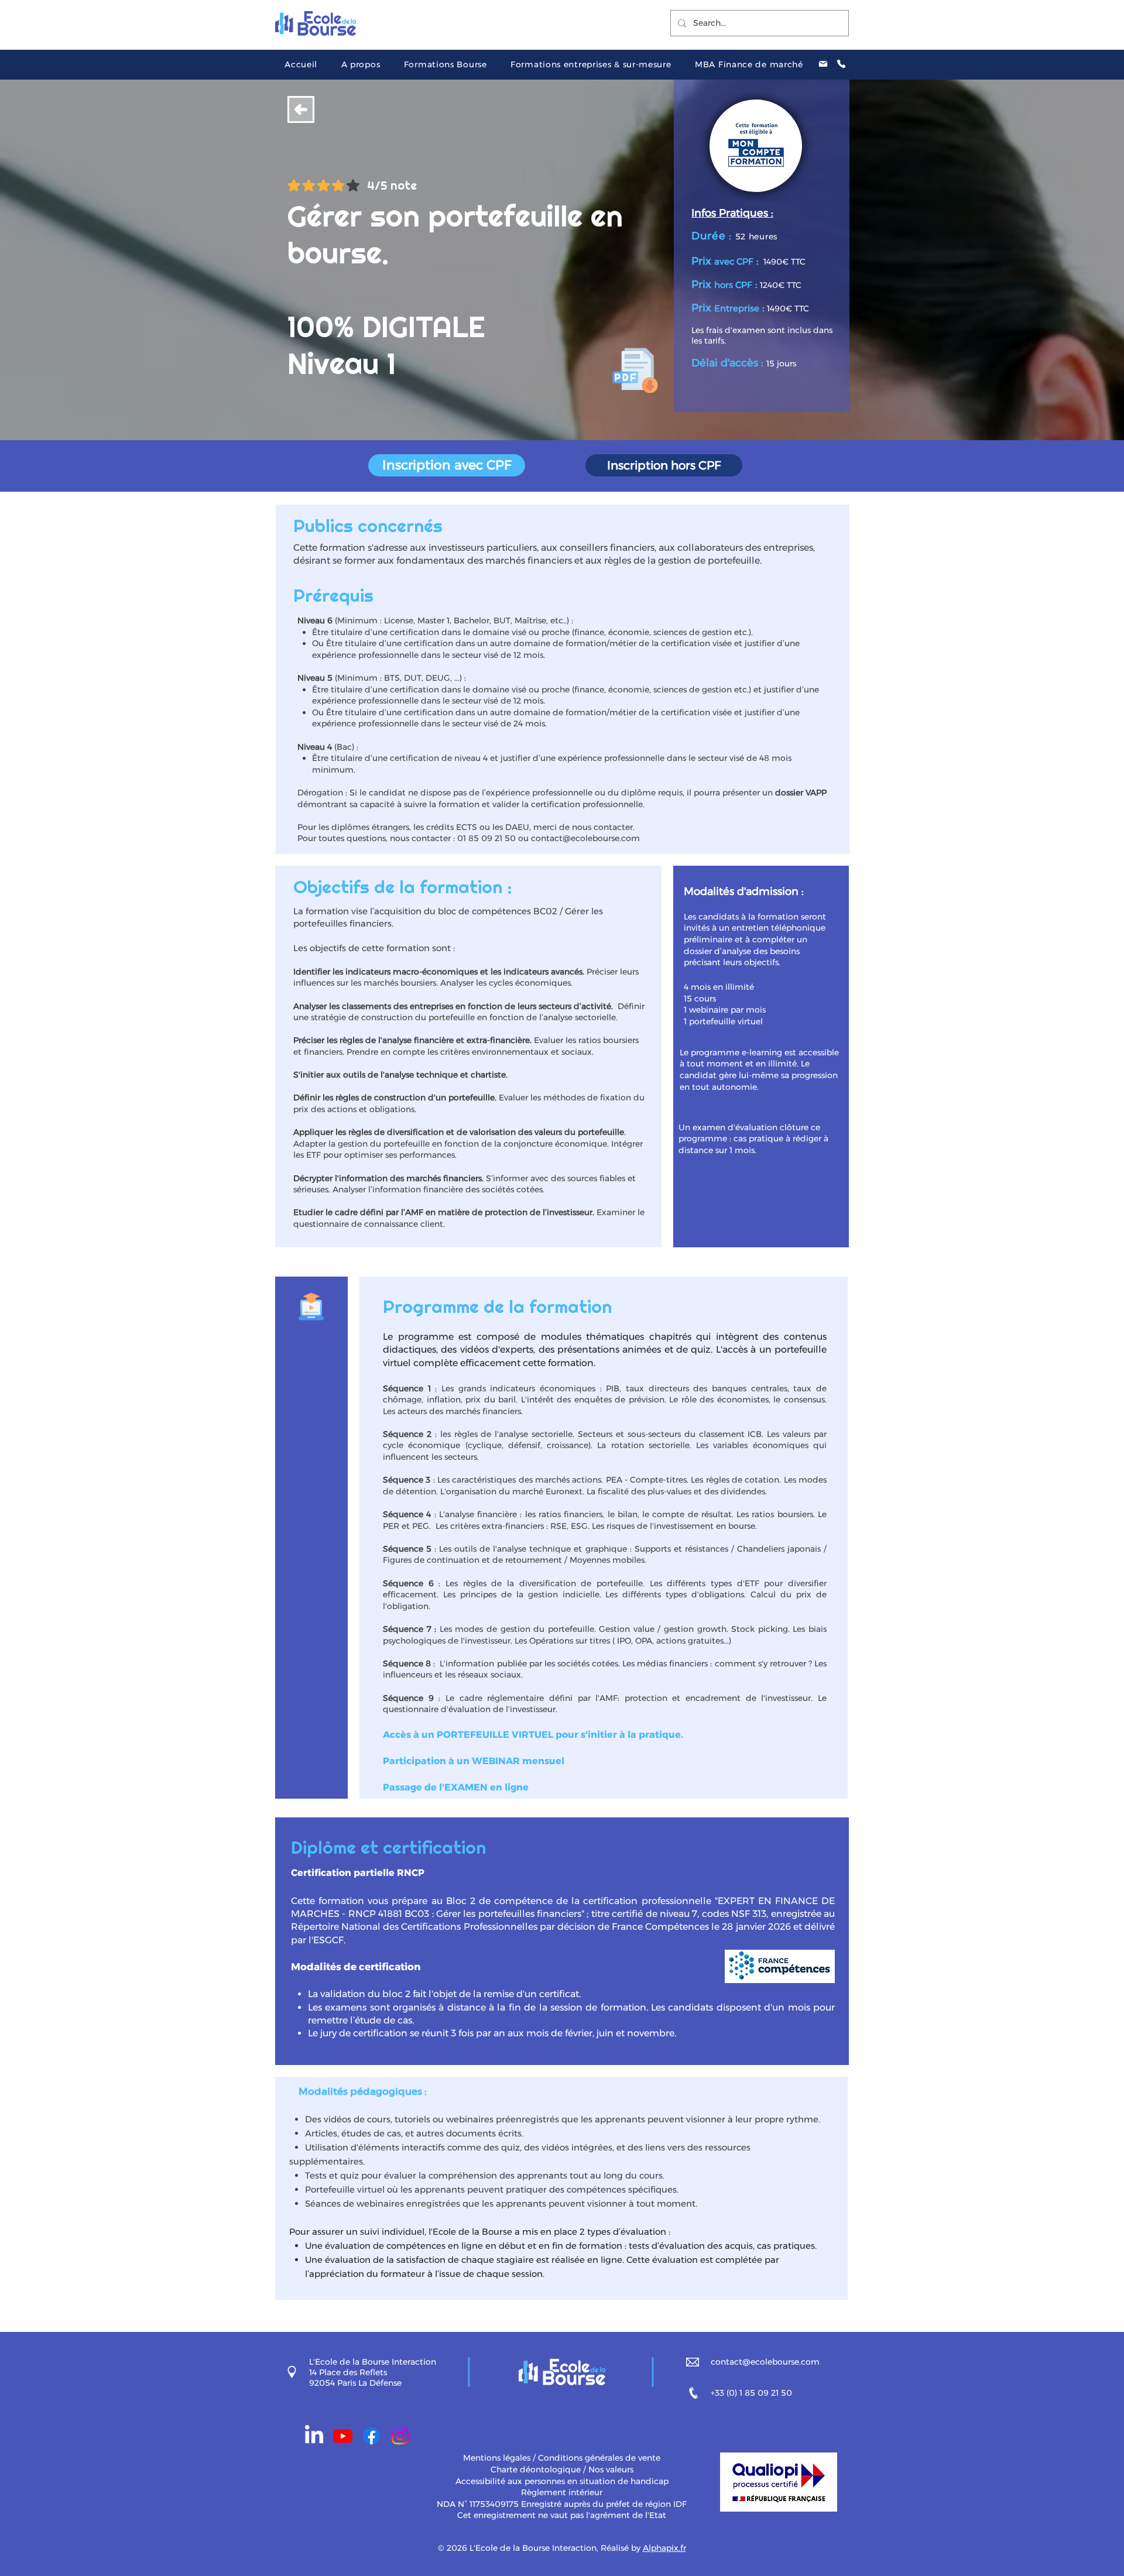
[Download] (301, 109)
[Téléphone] (841, 64)
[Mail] (823, 64)
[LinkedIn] (314, 2436)
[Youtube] (343, 2436)
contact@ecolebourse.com (585, 838)
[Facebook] (371, 2436)
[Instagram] (400, 2436)
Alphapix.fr (664, 2548)
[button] (360, 64)
